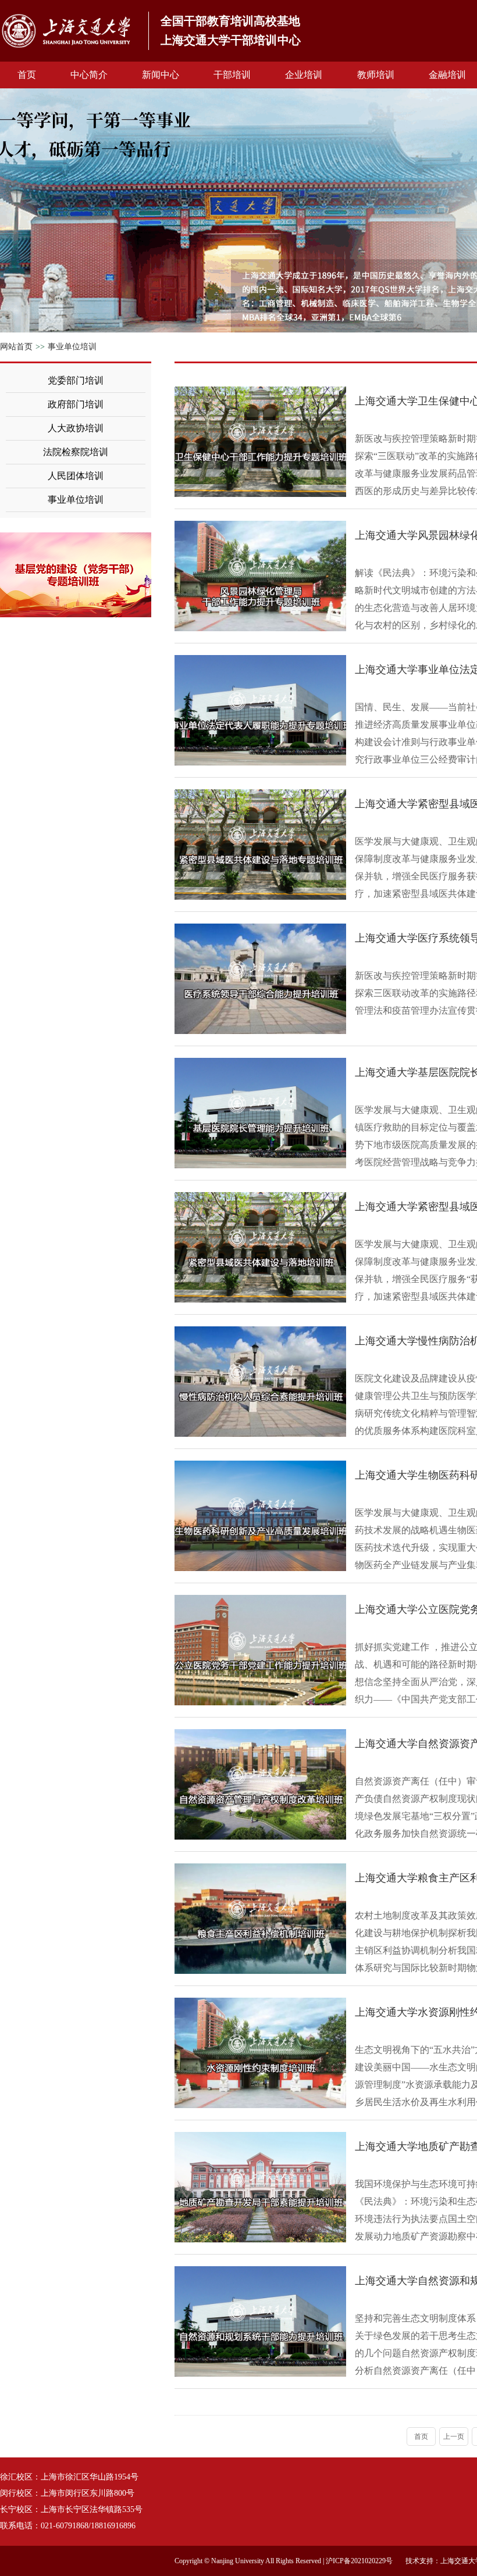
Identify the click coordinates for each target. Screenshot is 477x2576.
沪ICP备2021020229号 (359, 2561)
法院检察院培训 (76, 452)
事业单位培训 (72, 347)
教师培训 (376, 75)
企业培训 (304, 75)
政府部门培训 (76, 404)
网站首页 (16, 347)
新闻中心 (161, 75)
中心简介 (89, 75)
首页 (27, 75)
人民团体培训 (76, 476)
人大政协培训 (76, 428)
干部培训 (232, 75)
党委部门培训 (76, 380)
